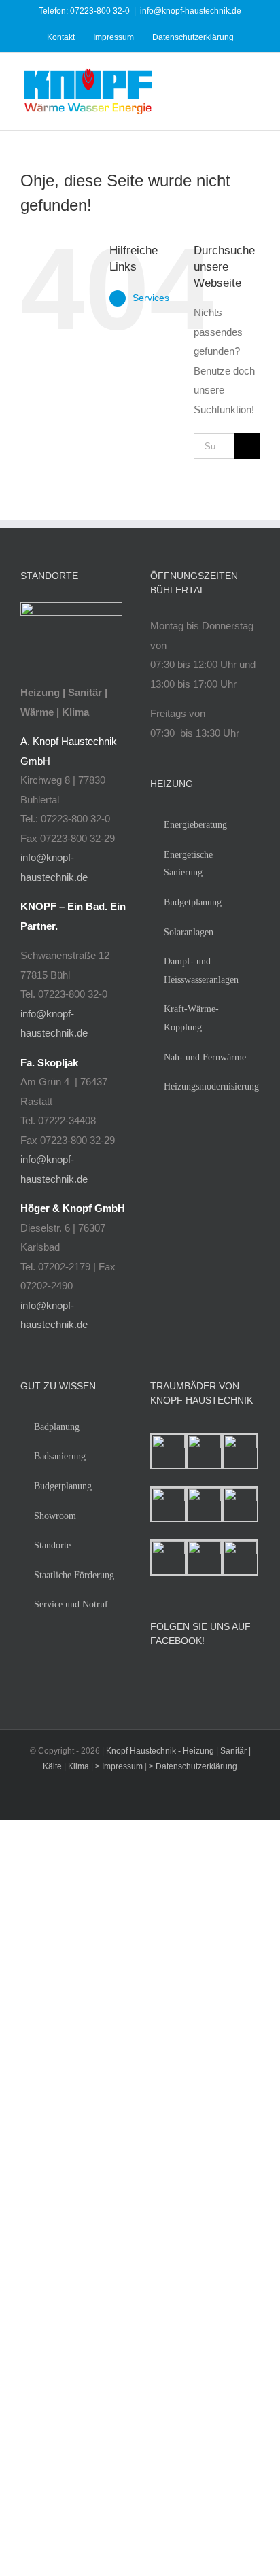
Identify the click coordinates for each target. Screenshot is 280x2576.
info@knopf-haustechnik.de (191, 11)
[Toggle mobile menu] (254, 77)
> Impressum (120, 1766)
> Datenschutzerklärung (193, 1766)
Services (151, 298)
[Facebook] (154, 1677)
